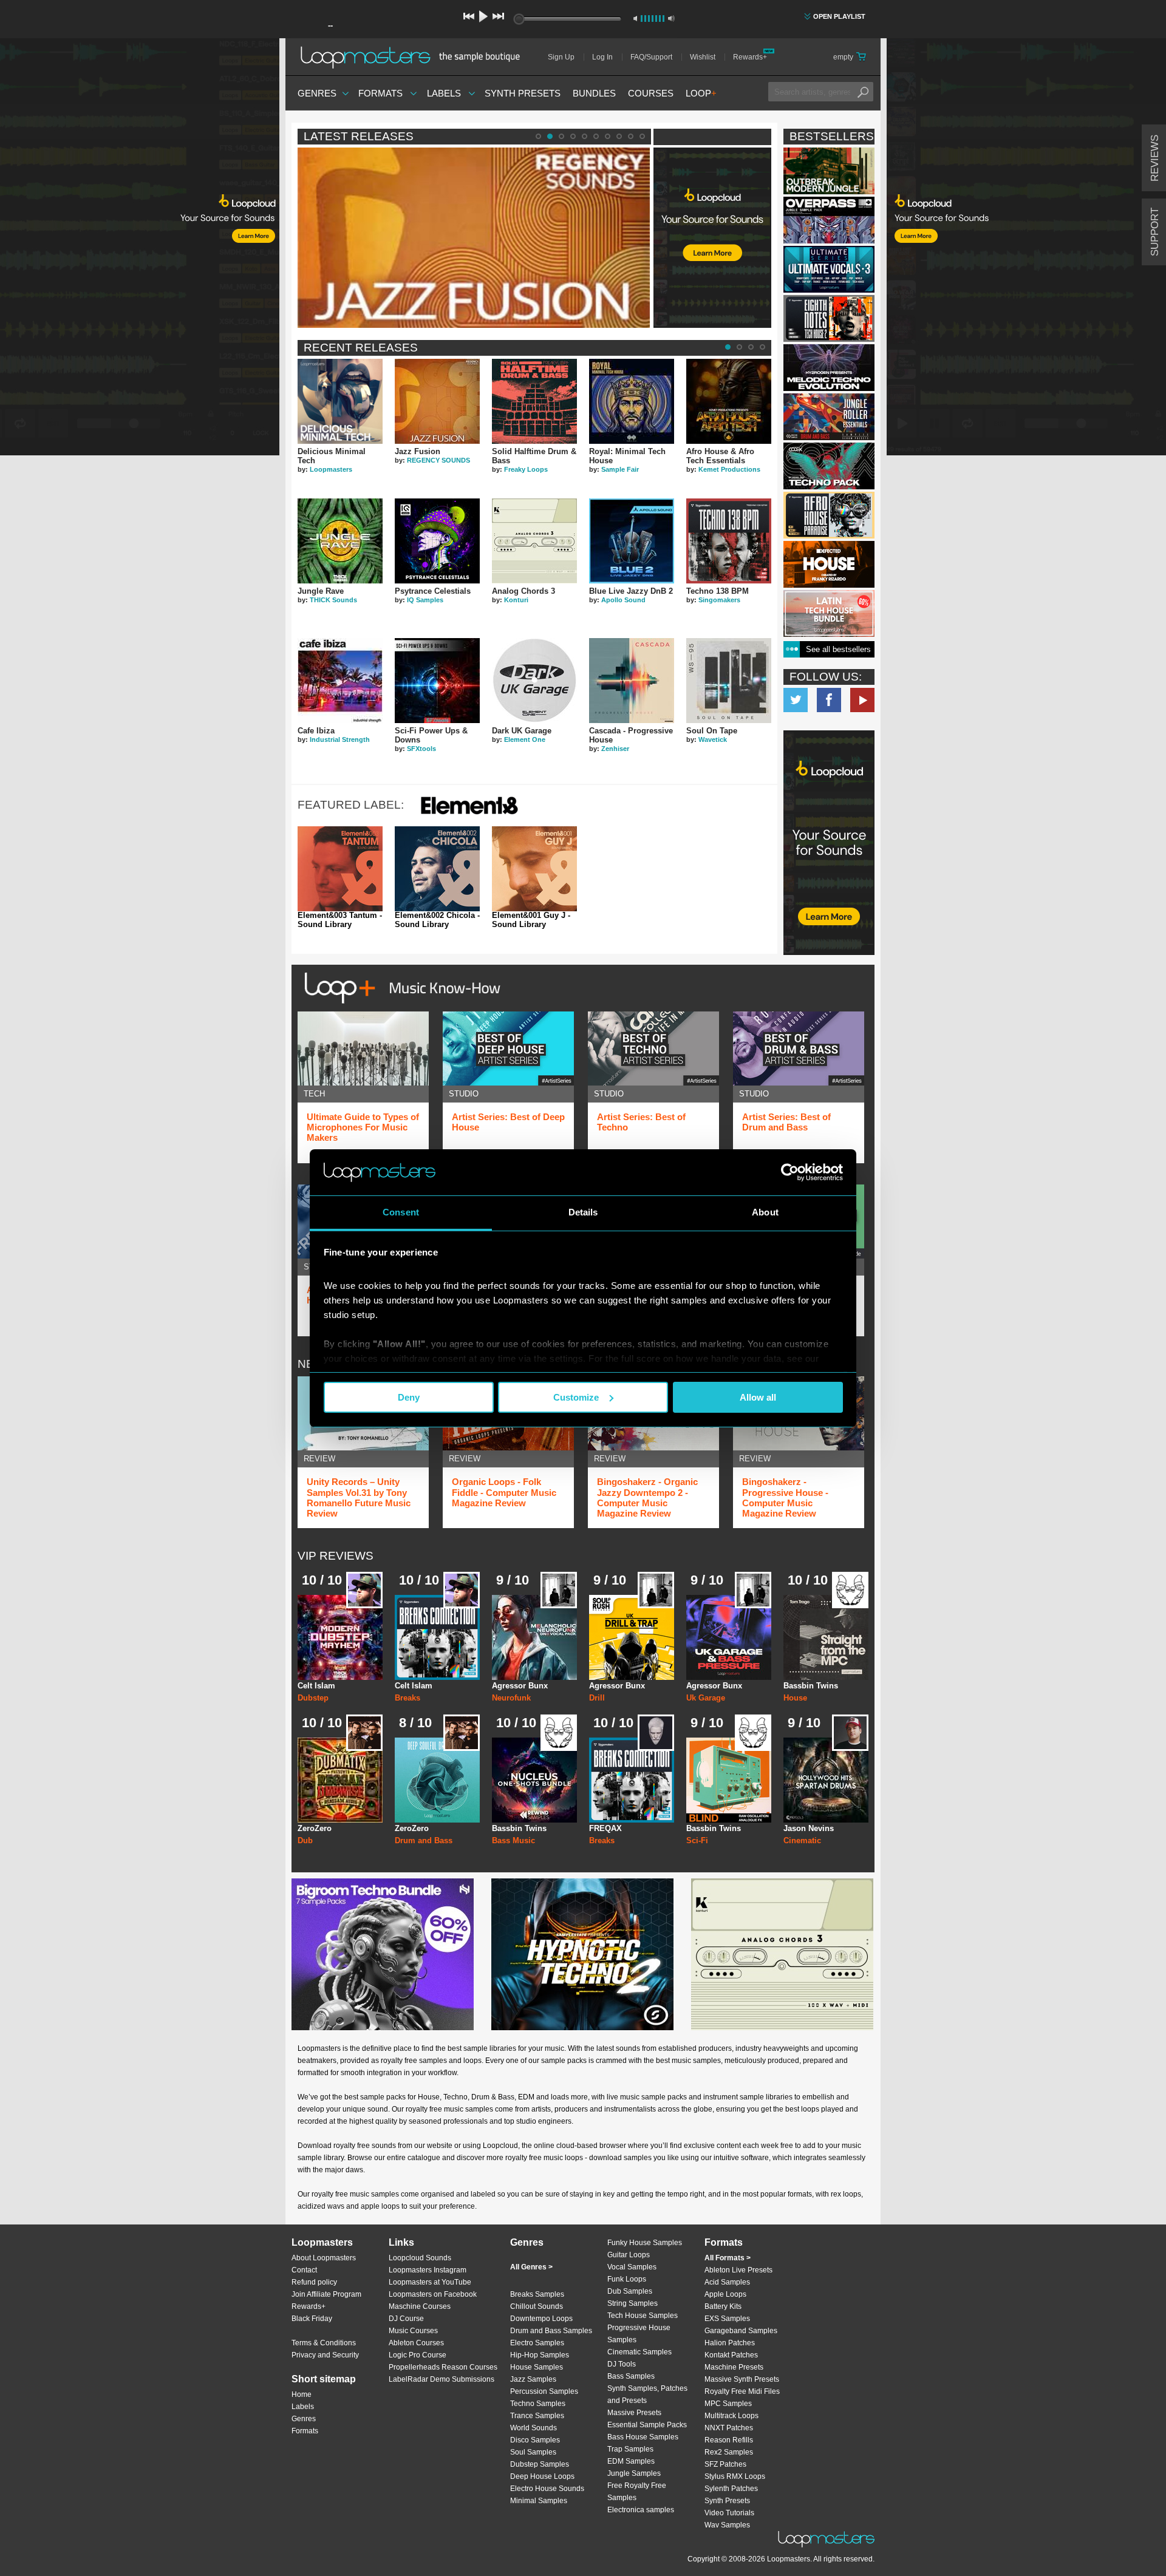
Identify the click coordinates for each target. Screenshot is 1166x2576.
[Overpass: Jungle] (829, 220)
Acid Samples (727, 2282)
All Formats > (728, 2258)
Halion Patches (730, 2343)
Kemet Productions (729, 469)
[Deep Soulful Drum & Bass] (437, 1780)
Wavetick (713, 739)
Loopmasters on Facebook (829, 700)
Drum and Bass (424, 1840)
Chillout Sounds (537, 2306)
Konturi (516, 600)
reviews (1155, 158)
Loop (701, 93)
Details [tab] (583, 1212)
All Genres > (531, 2267)
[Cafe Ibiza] (340, 681)
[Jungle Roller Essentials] (829, 417)
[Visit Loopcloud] (829, 844)
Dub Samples (630, 2291)
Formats (380, 93)
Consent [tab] (401, 1212)
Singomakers (719, 600)
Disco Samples (535, 2440)
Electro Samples (537, 2343)
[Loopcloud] (140, 249)
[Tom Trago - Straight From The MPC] (826, 1637)
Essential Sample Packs (647, 2425)
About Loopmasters (324, 2258)
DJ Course (406, 2319)
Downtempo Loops (541, 2319)
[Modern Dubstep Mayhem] (340, 1637)
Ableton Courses (416, 2343)
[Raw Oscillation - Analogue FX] (729, 1780)
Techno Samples (538, 2404)
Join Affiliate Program (326, 2294)
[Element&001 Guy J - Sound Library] (534, 869)
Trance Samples (537, 2416)
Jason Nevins (809, 1828)
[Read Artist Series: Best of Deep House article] (508, 1048)
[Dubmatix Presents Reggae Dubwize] (340, 1780)
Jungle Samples (634, 2473)
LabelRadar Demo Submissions (442, 2379)
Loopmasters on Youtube (862, 700)
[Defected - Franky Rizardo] (829, 564)
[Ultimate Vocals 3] (829, 269)
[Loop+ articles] (399, 1006)
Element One (525, 739)
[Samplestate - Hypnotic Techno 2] (582, 1954)
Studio (464, 1094)
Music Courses (413, 2331)
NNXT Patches (729, 2428)
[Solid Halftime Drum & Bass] (534, 401)
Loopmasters (331, 469)
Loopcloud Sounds (420, 2258)
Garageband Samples (741, 2331)
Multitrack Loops (731, 2416)
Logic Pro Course (418, 2355)
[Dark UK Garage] (534, 681)
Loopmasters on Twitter (796, 700)
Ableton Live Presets (738, 2270)
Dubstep (313, 1698)
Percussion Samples (544, 2391)
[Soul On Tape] (729, 681)
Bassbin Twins (811, 1686)
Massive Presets (634, 2413)
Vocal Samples (632, 2267)
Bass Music (513, 1840)
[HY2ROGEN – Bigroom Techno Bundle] (383, 1954)
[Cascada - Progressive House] (632, 681)
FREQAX (605, 1828)
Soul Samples (533, 2452)
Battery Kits (723, 2306)
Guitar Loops (629, 2255)
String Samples (632, 2303)
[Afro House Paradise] (829, 515)
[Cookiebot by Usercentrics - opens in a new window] (790, 1172)
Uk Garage (706, 1698)
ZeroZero (315, 1828)
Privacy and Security (325, 2355)
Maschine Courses (420, 2306)
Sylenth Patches (731, 2489)
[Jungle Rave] (340, 541)
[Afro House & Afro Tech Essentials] (729, 401)
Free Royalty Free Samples (637, 2492)
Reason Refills (729, 2440)
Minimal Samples (539, 2501)
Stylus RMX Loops (735, 2476)
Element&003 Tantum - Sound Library (340, 920)
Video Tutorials (729, 2513)
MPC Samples (728, 2404)
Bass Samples (631, 2376)
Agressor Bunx (520, 1686)
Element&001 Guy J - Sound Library (531, 920)
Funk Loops (627, 2279)
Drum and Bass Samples (551, 2331)
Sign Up (561, 57)
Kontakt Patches (731, 2355)
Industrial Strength (340, 739)
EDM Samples (631, 2461)
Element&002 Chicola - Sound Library (437, 920)
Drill (597, 1698)
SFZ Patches (725, 2464)
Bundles (594, 93)
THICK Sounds (333, 600)
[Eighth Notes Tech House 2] (829, 318)
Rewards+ (750, 57)
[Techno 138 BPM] (729, 541)
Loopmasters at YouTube (430, 2282)
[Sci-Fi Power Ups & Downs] (437, 681)
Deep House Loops (542, 2476)
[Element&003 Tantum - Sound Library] (340, 869)
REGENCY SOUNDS (438, 460)
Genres (317, 93)
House (795, 1698)
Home (302, 2394)
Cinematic (802, 1840)
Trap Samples (630, 2449)
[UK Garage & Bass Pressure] (729, 1637)
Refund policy (314, 2282)
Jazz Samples (533, 2379)
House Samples (537, 2367)
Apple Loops (725, 2294)
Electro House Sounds (547, 2489)
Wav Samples (727, 2525)
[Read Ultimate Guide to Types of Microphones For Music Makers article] (363, 1048)
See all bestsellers (838, 649)
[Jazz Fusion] (437, 401)
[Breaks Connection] (437, 1637)
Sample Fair (620, 469)
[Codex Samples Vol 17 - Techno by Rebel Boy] (829, 466)
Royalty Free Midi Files (742, 2391)
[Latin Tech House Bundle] (829, 613)
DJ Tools (622, 2364)
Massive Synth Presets (742, 2379)
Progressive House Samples (639, 2334)
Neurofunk (511, 1698)
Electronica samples (641, 2510)
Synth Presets (523, 93)
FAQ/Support (651, 57)
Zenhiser (615, 749)
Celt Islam (316, 1686)
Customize (576, 1397)
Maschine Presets (734, 2367)
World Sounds (534, 2428)
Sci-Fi (697, 1840)
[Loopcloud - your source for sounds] (712, 178)
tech (314, 1094)
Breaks (407, 1698)
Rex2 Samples (729, 2452)
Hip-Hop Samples (540, 2355)
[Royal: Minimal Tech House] (632, 401)
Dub (305, 1840)
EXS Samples (727, 2319)
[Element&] (469, 816)
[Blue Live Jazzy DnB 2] (632, 541)
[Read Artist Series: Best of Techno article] (653, 1048)
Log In (602, 57)
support (1155, 232)
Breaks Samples (537, 2294)
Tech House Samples (643, 2316)
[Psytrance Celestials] (437, 541)
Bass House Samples (643, 2437)
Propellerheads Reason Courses (443, 2367)
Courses (651, 93)
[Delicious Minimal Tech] (340, 401)
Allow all (758, 1397)
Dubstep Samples (540, 2464)
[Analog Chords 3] (534, 541)
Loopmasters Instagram (428, 2270)
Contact (304, 2270)
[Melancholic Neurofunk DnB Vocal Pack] (534, 1637)
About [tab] (765, 1212)
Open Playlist (839, 16)
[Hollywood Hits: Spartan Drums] (826, 1780)
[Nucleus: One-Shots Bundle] (534, 1780)
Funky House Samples (645, 2243)
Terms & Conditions (324, 2343)
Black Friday (312, 2319)
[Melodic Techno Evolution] (829, 368)
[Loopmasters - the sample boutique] (414, 57)
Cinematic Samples (639, 2352)
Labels (444, 93)
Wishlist (703, 57)
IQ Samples (425, 600)
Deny (409, 1397)
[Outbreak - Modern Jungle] (829, 171)
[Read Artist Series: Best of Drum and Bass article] (799, 1048)
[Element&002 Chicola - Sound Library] (437, 869)
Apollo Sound (623, 600)
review (319, 1459)
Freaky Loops (526, 469)
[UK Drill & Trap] (632, 1637)
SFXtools (421, 749)
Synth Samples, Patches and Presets (647, 2394)
